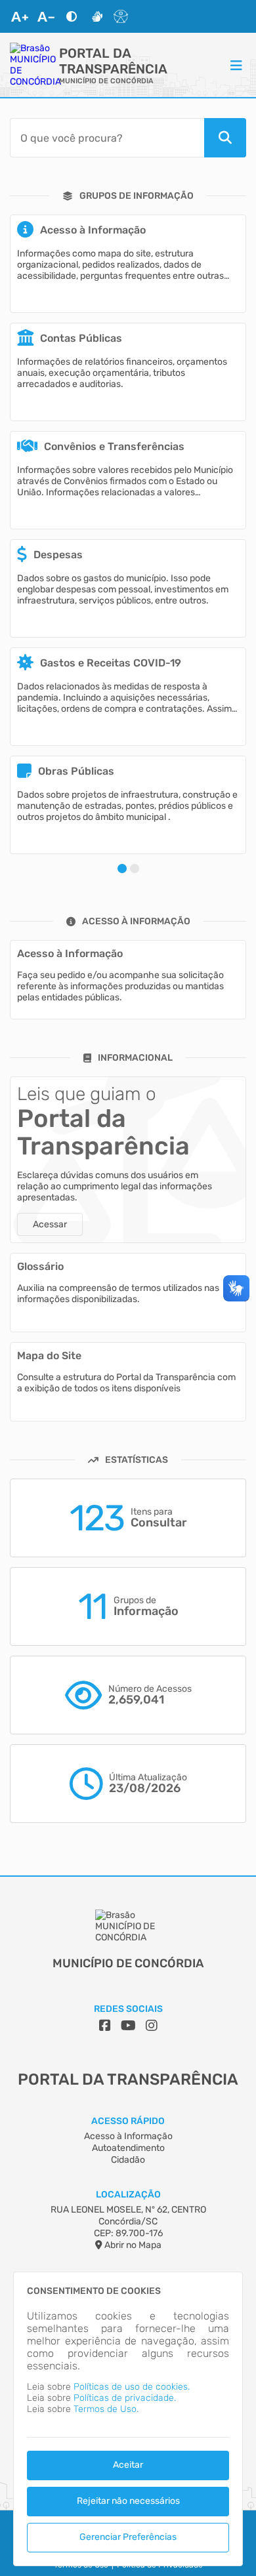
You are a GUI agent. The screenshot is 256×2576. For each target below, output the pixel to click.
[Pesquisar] (225, 138)
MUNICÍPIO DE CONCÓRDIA (106, 81)
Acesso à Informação (128, 2136)
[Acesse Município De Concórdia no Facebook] (105, 2026)
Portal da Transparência (113, 61)
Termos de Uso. (106, 2409)
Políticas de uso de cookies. (132, 2387)
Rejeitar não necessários (128, 2501)
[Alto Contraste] (72, 16)
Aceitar (128, 2465)
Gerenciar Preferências (128, 2537)
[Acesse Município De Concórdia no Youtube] (128, 2026)
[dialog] (128, 2419)
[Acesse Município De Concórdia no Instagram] (152, 2026)
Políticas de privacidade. (125, 2398)
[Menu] (236, 65)
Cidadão (128, 2160)
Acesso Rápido (128, 2121)
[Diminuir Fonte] (46, 16)
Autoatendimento (128, 2148)
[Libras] (97, 16)
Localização (128, 2195)
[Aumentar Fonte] (20, 16)
